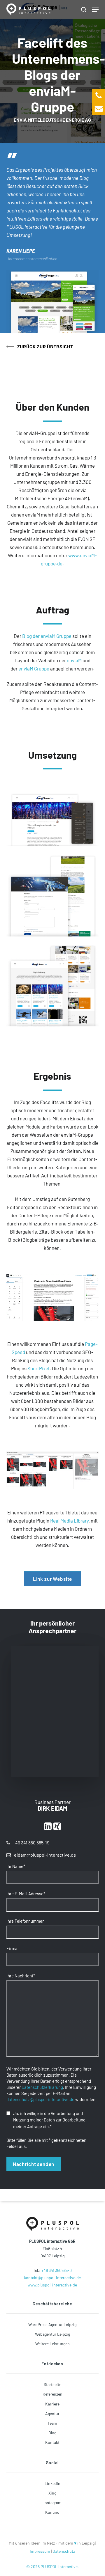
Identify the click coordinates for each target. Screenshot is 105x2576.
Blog (52, 2433)
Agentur (52, 2413)
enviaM (74, 660)
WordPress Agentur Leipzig (52, 2324)
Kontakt (52, 2442)
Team (52, 2423)
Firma (12, 1948)
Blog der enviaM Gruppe (47, 636)
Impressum (40, 2551)
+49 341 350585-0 (57, 2270)
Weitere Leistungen (52, 2344)
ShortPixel (38, 1368)
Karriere (52, 2404)
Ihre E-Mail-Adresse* (26, 1894)
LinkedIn (52, 2483)
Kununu (52, 2512)
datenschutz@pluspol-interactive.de (40, 2099)
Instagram (52, 2503)
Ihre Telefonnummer (25, 1921)
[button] (95, 10)
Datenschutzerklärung (42, 2087)
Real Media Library (69, 1521)
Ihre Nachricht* (21, 1976)
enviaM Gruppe (34, 668)
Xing (52, 2493)
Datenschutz (64, 2551)
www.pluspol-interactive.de (52, 2285)
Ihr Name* (16, 1866)
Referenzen (52, 2394)
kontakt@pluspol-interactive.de (52, 2278)
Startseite (52, 2384)
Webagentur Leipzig (52, 2334)
